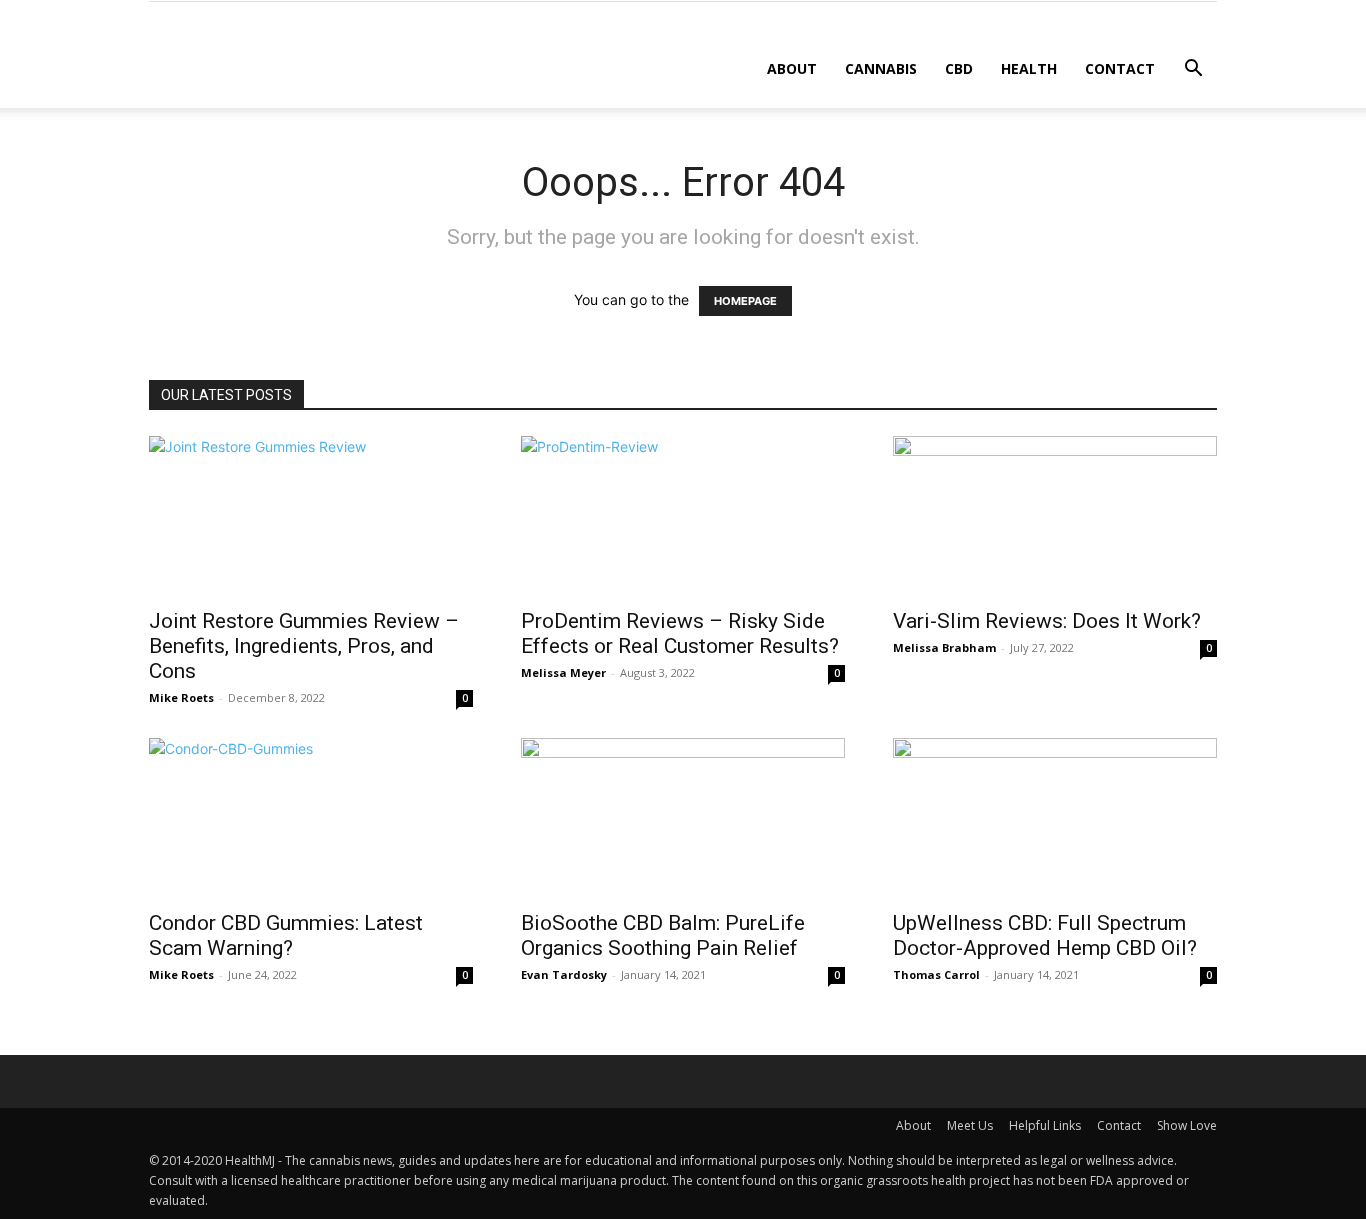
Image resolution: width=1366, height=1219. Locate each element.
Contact (1120, 68)
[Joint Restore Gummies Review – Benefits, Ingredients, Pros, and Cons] (311, 516)
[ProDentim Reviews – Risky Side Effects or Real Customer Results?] (683, 516)
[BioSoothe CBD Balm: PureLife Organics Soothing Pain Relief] (683, 818)
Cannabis (881, 68)
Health (1029, 68)
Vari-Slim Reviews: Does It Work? (1047, 621)
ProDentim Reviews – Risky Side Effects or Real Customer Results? (680, 633)
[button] (1193, 70)
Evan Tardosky (564, 974)
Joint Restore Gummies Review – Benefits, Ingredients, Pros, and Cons (304, 646)
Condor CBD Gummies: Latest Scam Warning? (286, 935)
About (792, 68)
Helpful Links (1045, 1125)
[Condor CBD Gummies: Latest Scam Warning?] (311, 818)
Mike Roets (181, 697)
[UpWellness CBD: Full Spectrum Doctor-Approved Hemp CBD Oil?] (1055, 818)
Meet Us (970, 1125)
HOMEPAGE (745, 301)
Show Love (1187, 1125)
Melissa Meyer (563, 672)
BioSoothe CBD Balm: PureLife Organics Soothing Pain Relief (663, 935)
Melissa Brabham (944, 647)
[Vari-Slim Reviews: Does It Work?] (1055, 516)
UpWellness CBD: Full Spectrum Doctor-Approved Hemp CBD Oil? (1045, 935)
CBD (959, 68)
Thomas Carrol (936, 974)
